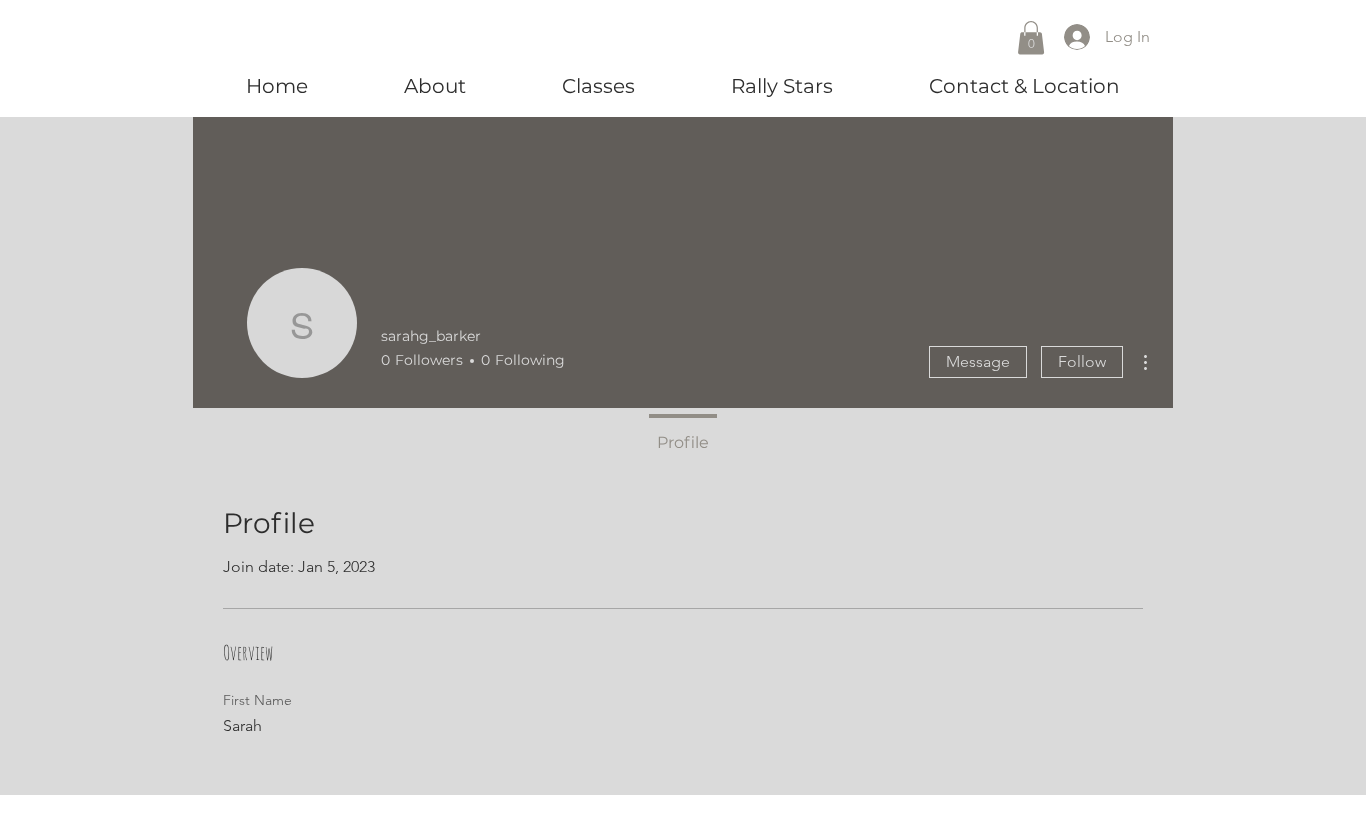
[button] (1031, 37)
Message (978, 361)
